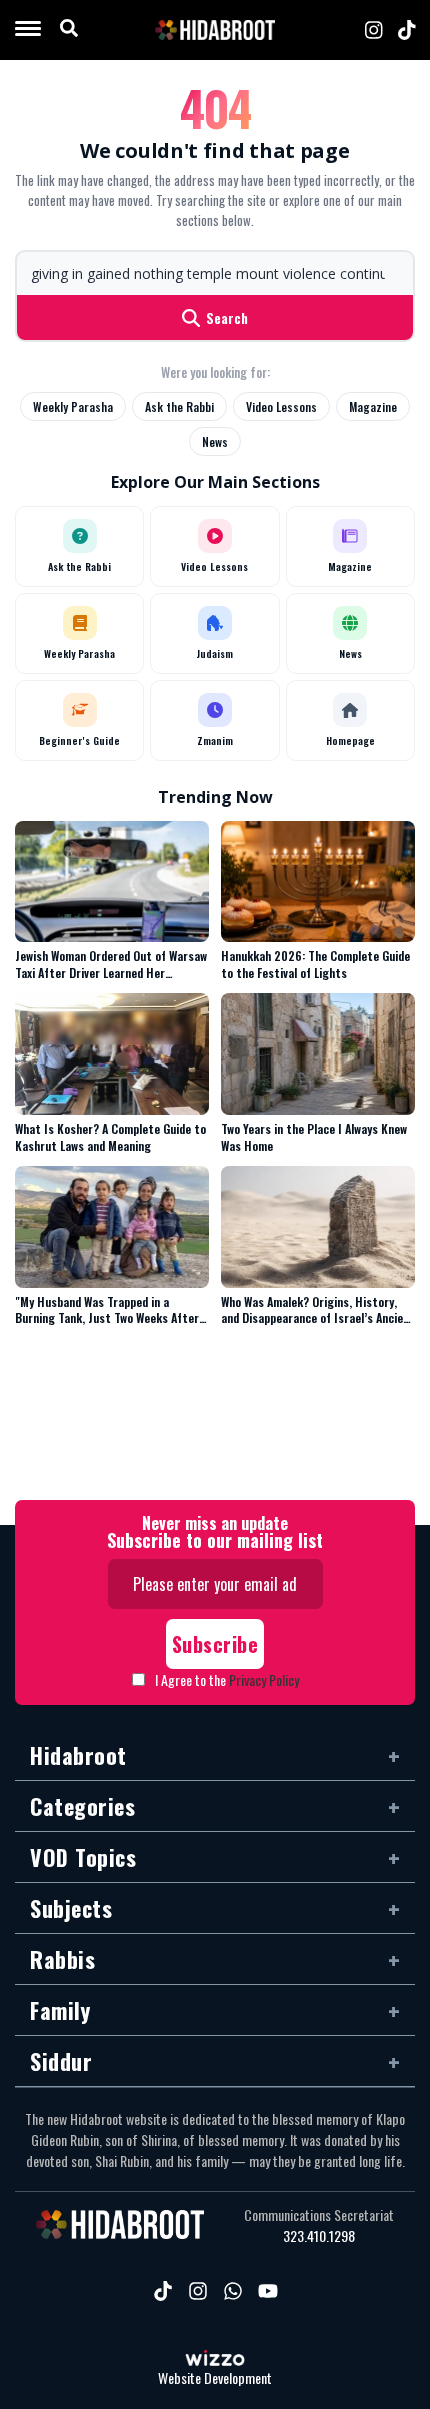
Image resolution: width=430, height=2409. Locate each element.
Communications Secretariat (319, 2215)
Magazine (373, 406)
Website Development (215, 2378)
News (215, 441)
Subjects (71, 1908)
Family (60, 2010)
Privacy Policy (264, 1679)
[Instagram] (374, 30)
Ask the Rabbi (179, 406)
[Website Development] (215, 2360)
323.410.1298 (319, 2236)
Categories (82, 1806)
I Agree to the (227, 1679)
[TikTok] (407, 30)
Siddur (61, 2061)
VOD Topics (83, 1857)
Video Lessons (281, 406)
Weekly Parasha (73, 406)
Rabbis (62, 1959)
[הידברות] (215, 30)
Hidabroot (78, 1755)
